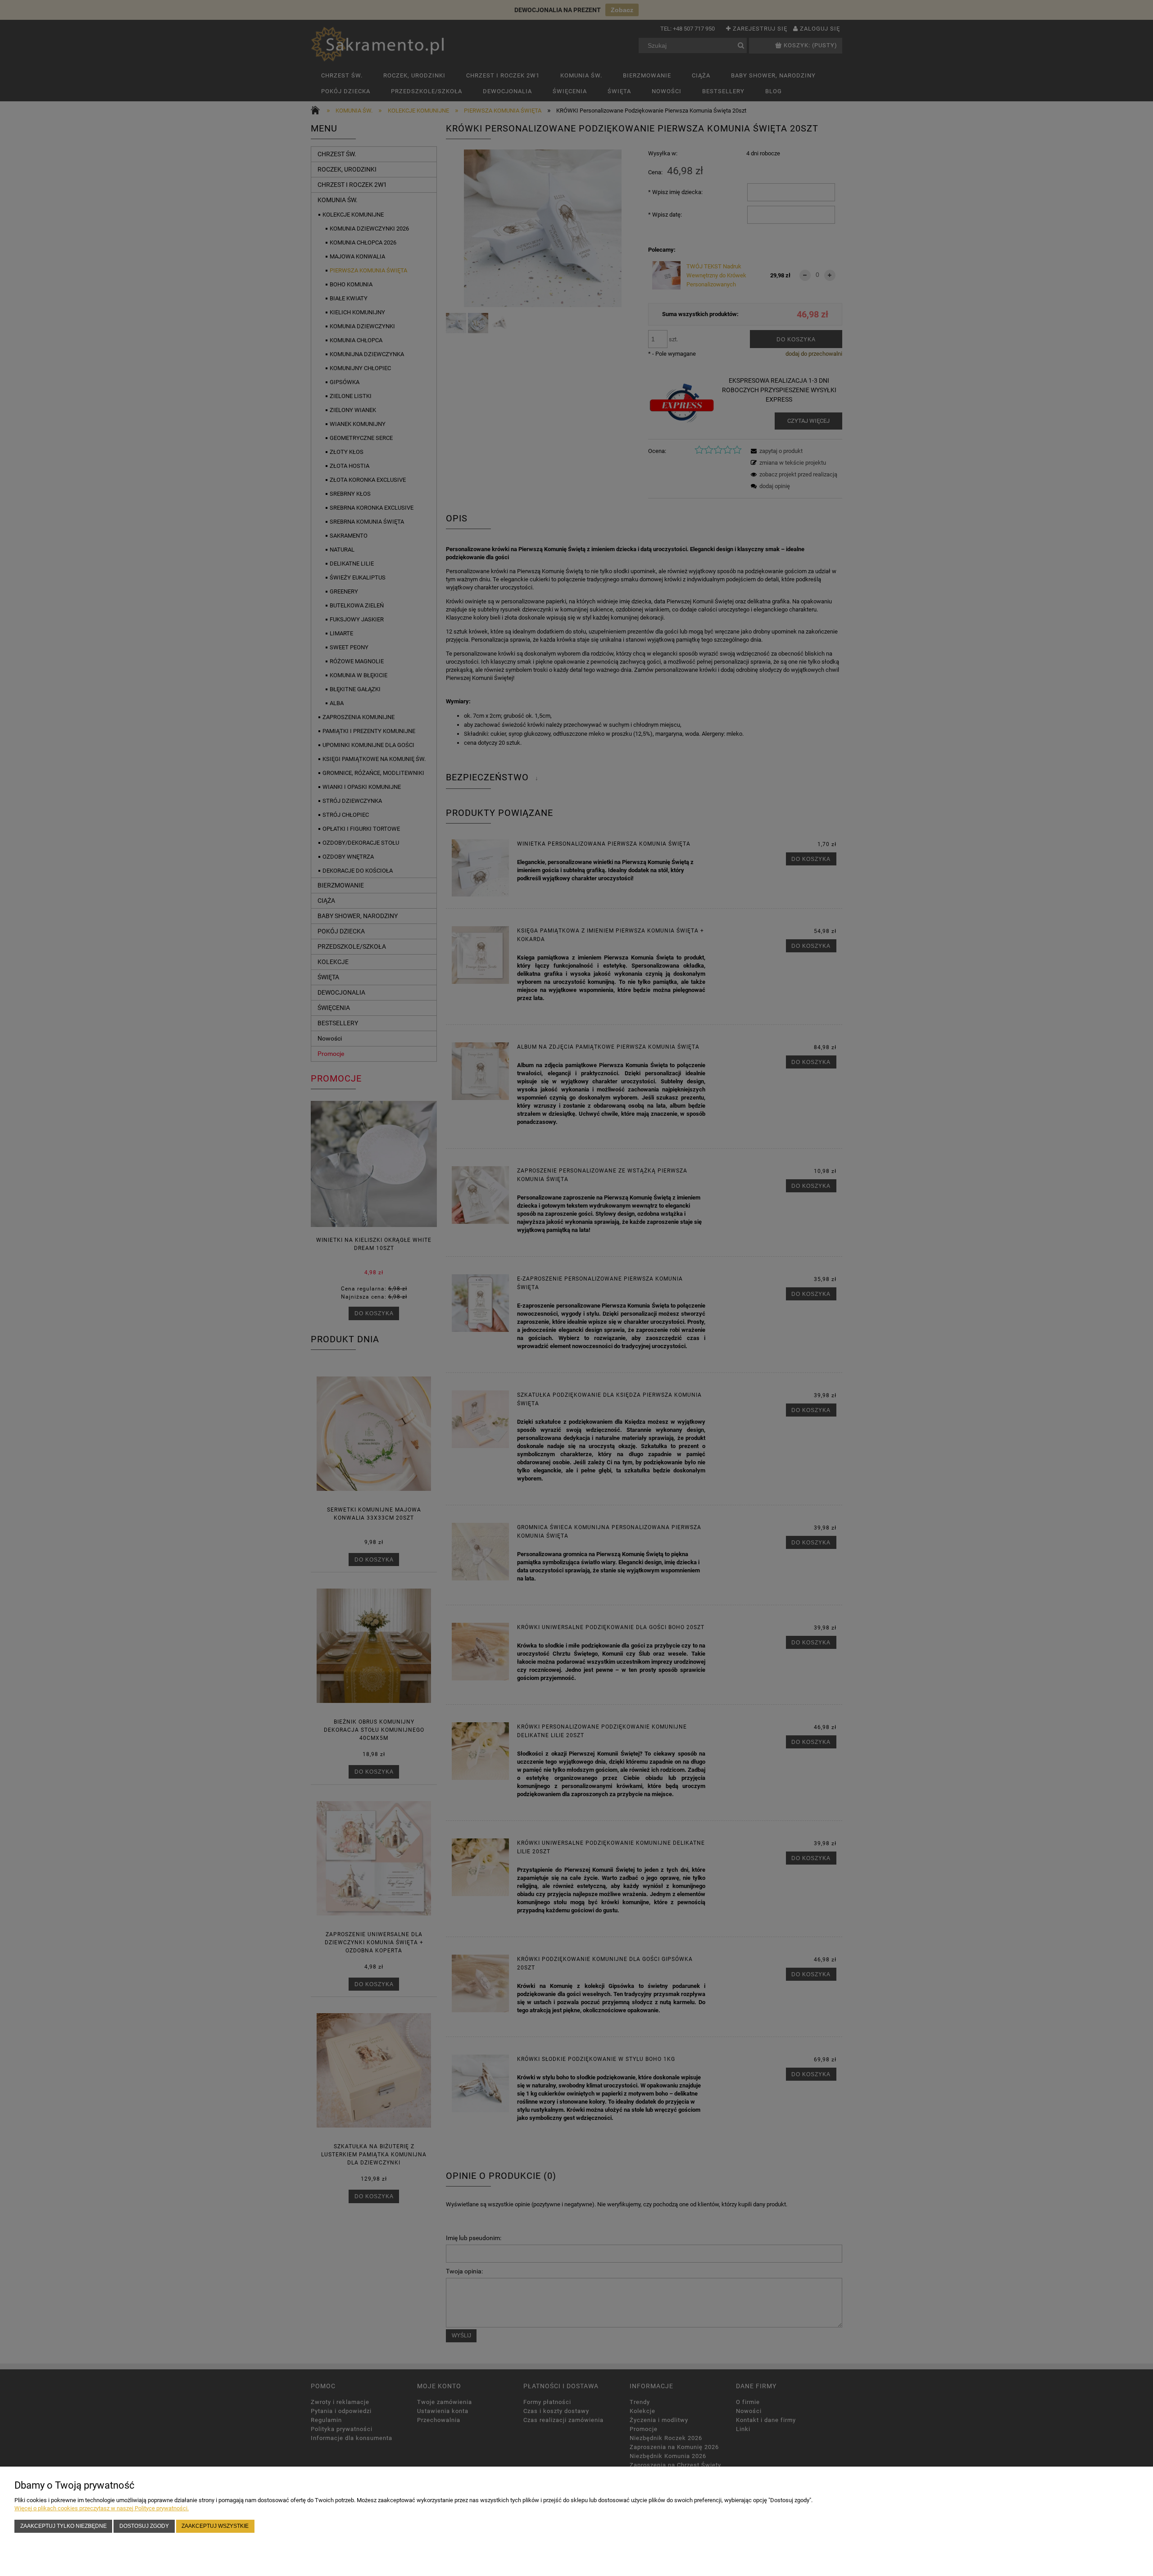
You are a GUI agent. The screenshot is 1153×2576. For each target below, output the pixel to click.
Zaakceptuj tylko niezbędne (64, 2526)
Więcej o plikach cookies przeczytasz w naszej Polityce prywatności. (102, 2508)
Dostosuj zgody (144, 2526)
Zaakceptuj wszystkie (215, 2526)
